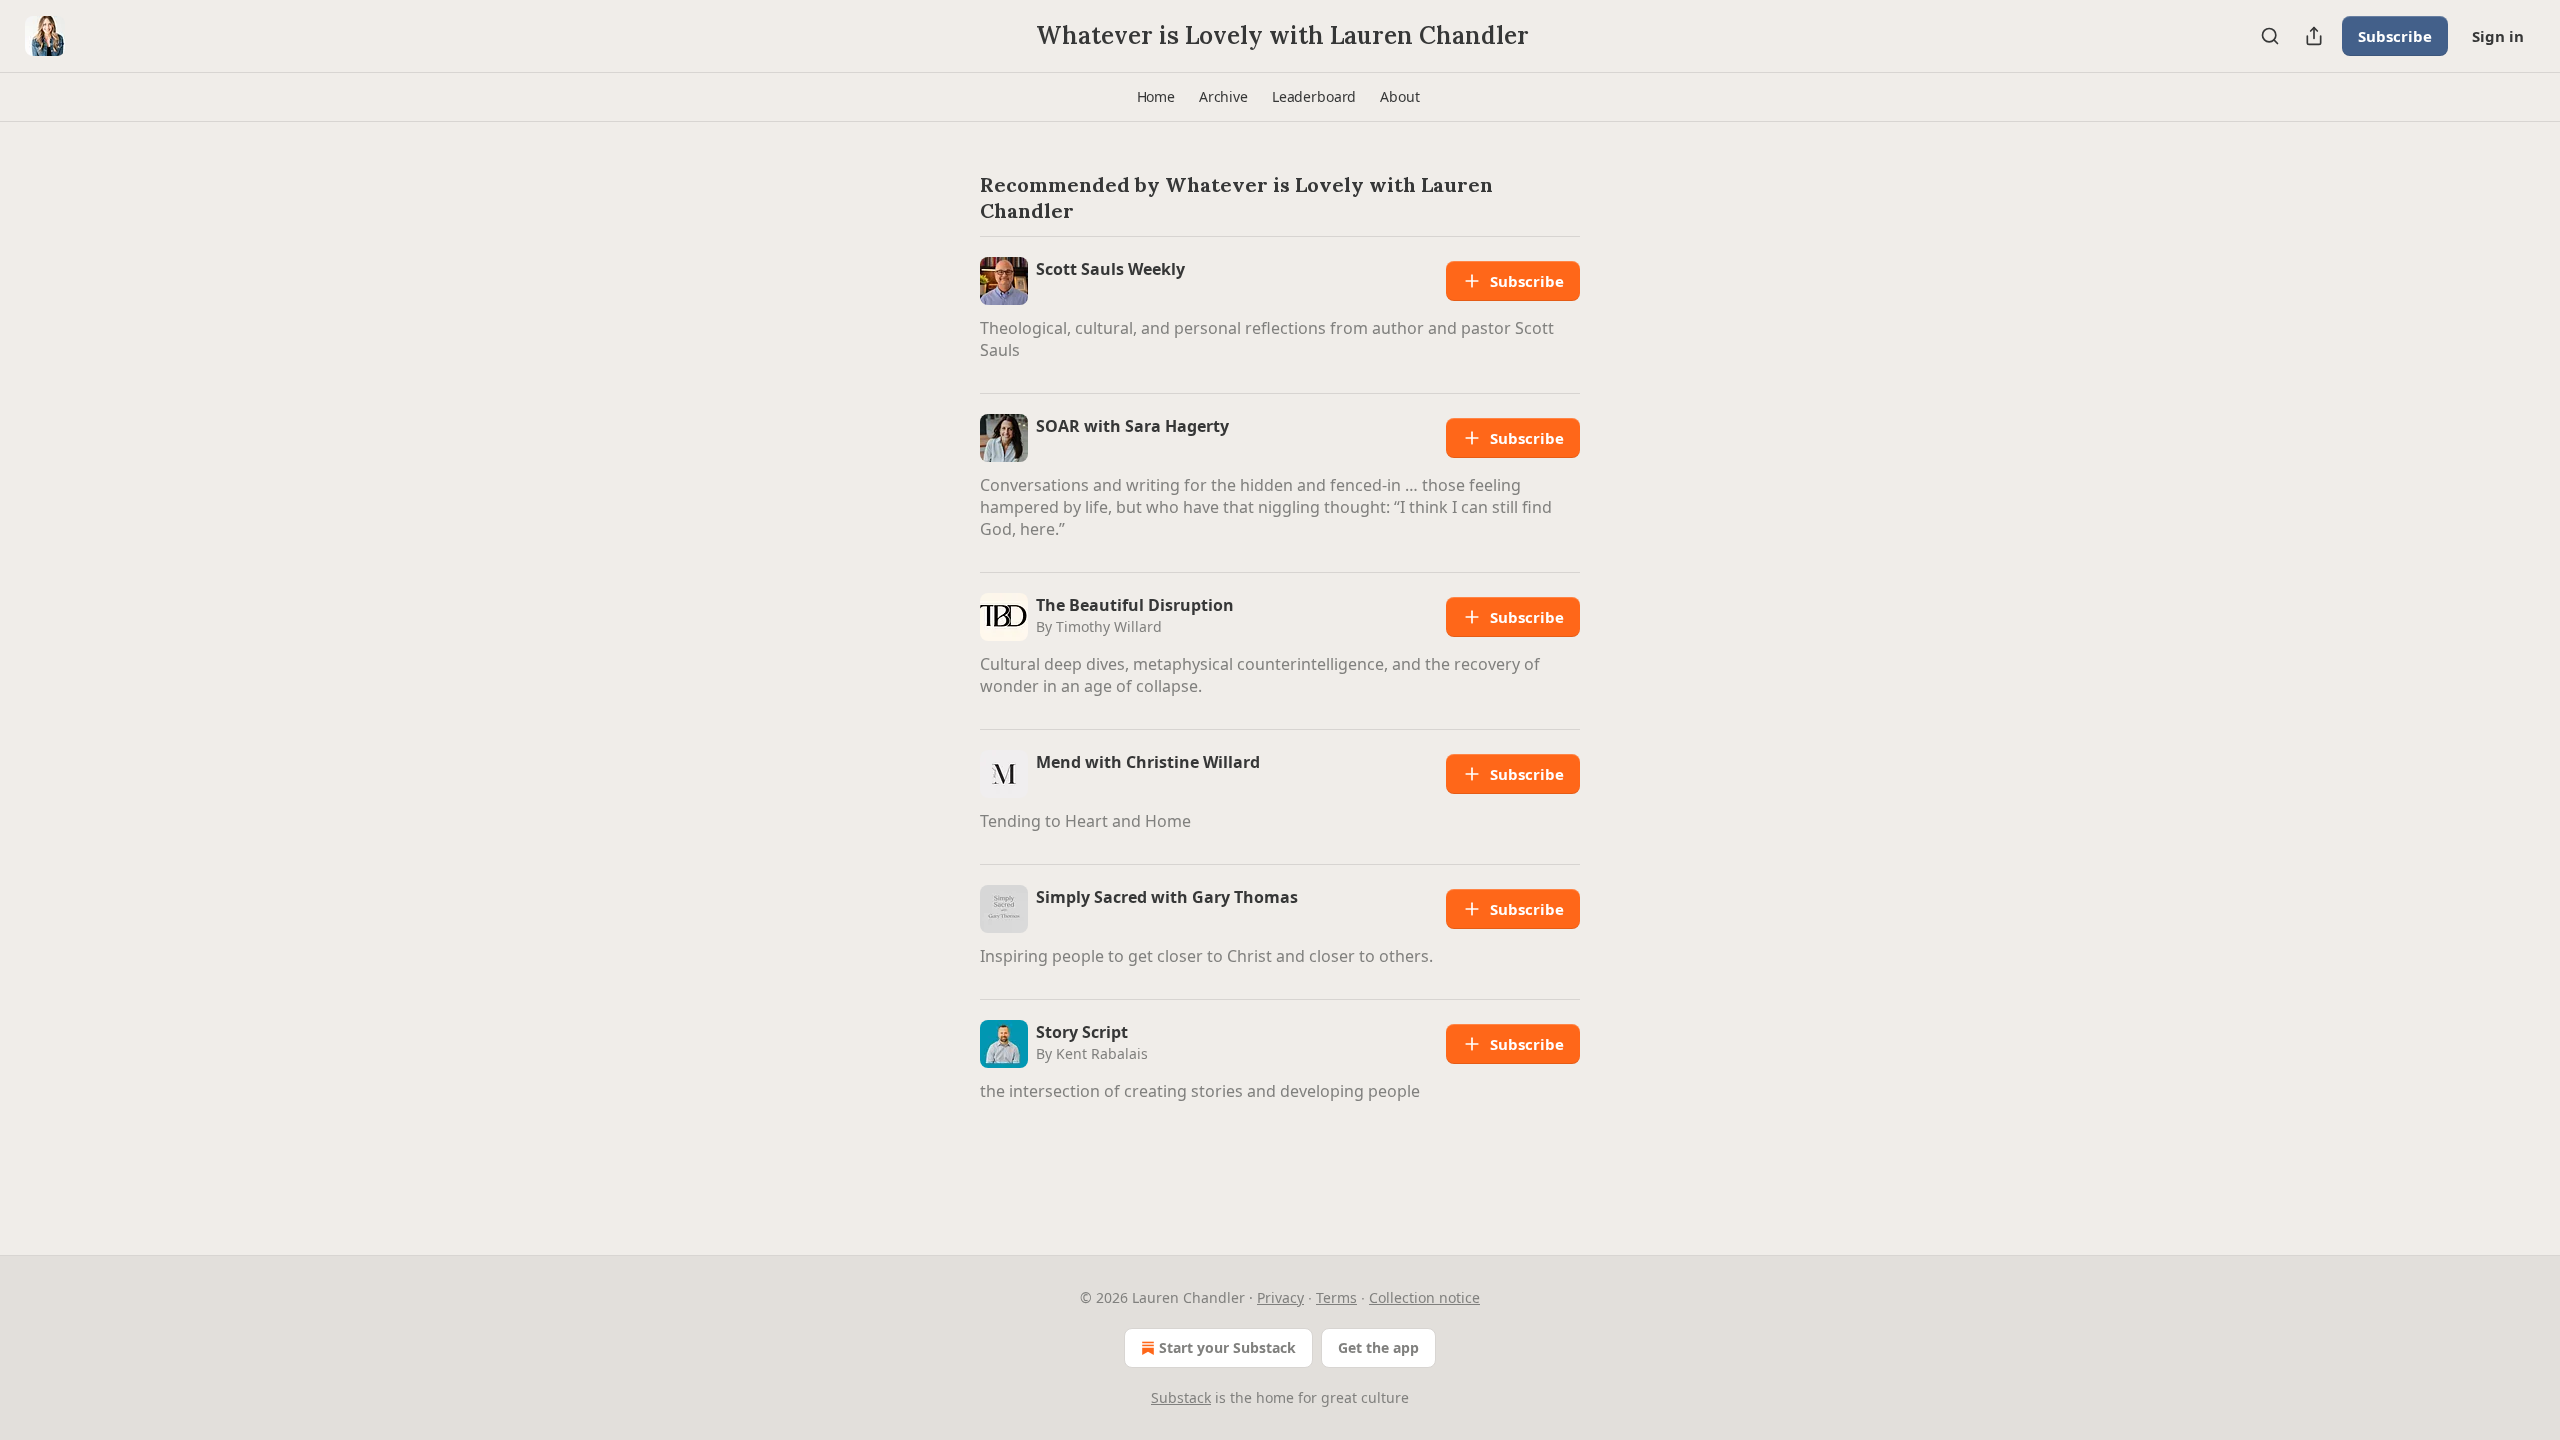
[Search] (2270, 36)
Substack (1181, 1397)
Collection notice (1424, 1297)
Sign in (2498, 36)
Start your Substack (1227, 1347)
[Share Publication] (2314, 36)
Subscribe (2395, 36)
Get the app (1378, 1347)
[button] (1156, 97)
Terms (1336, 1297)
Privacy (1280, 1297)
